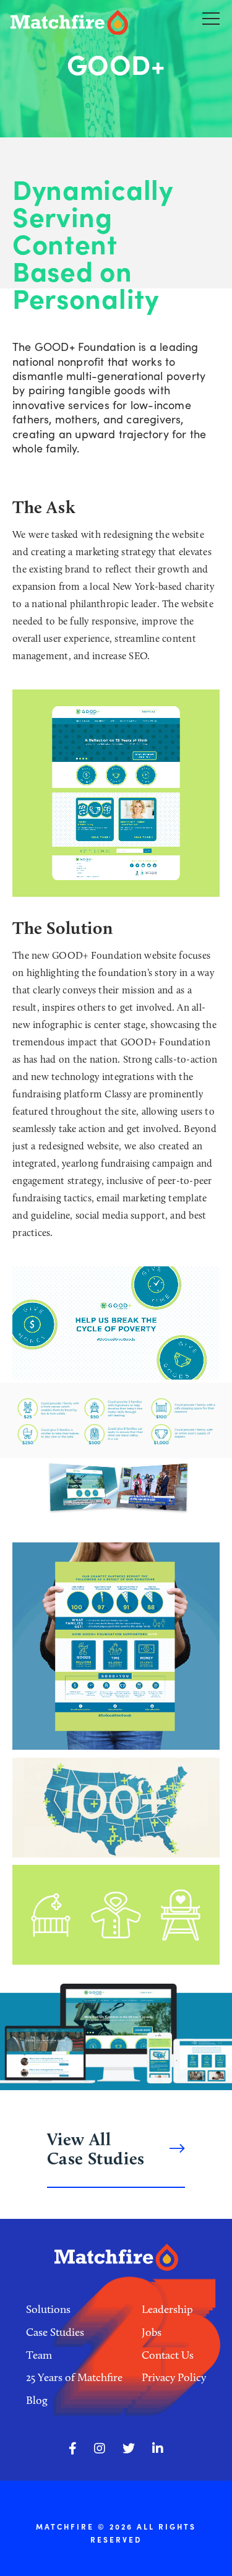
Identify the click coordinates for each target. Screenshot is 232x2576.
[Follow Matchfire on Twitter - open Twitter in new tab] (129, 2448)
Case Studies (55, 2332)
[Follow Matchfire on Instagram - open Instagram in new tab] (100, 2448)
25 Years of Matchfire (74, 2377)
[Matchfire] (81, 23)
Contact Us (168, 2355)
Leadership (167, 2309)
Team (39, 2355)
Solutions (48, 2309)
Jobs (152, 2332)
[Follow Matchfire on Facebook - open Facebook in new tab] (73, 2448)
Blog (37, 2400)
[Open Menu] (211, 18)
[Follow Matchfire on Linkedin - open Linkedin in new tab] (158, 2448)
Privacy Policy (174, 2377)
